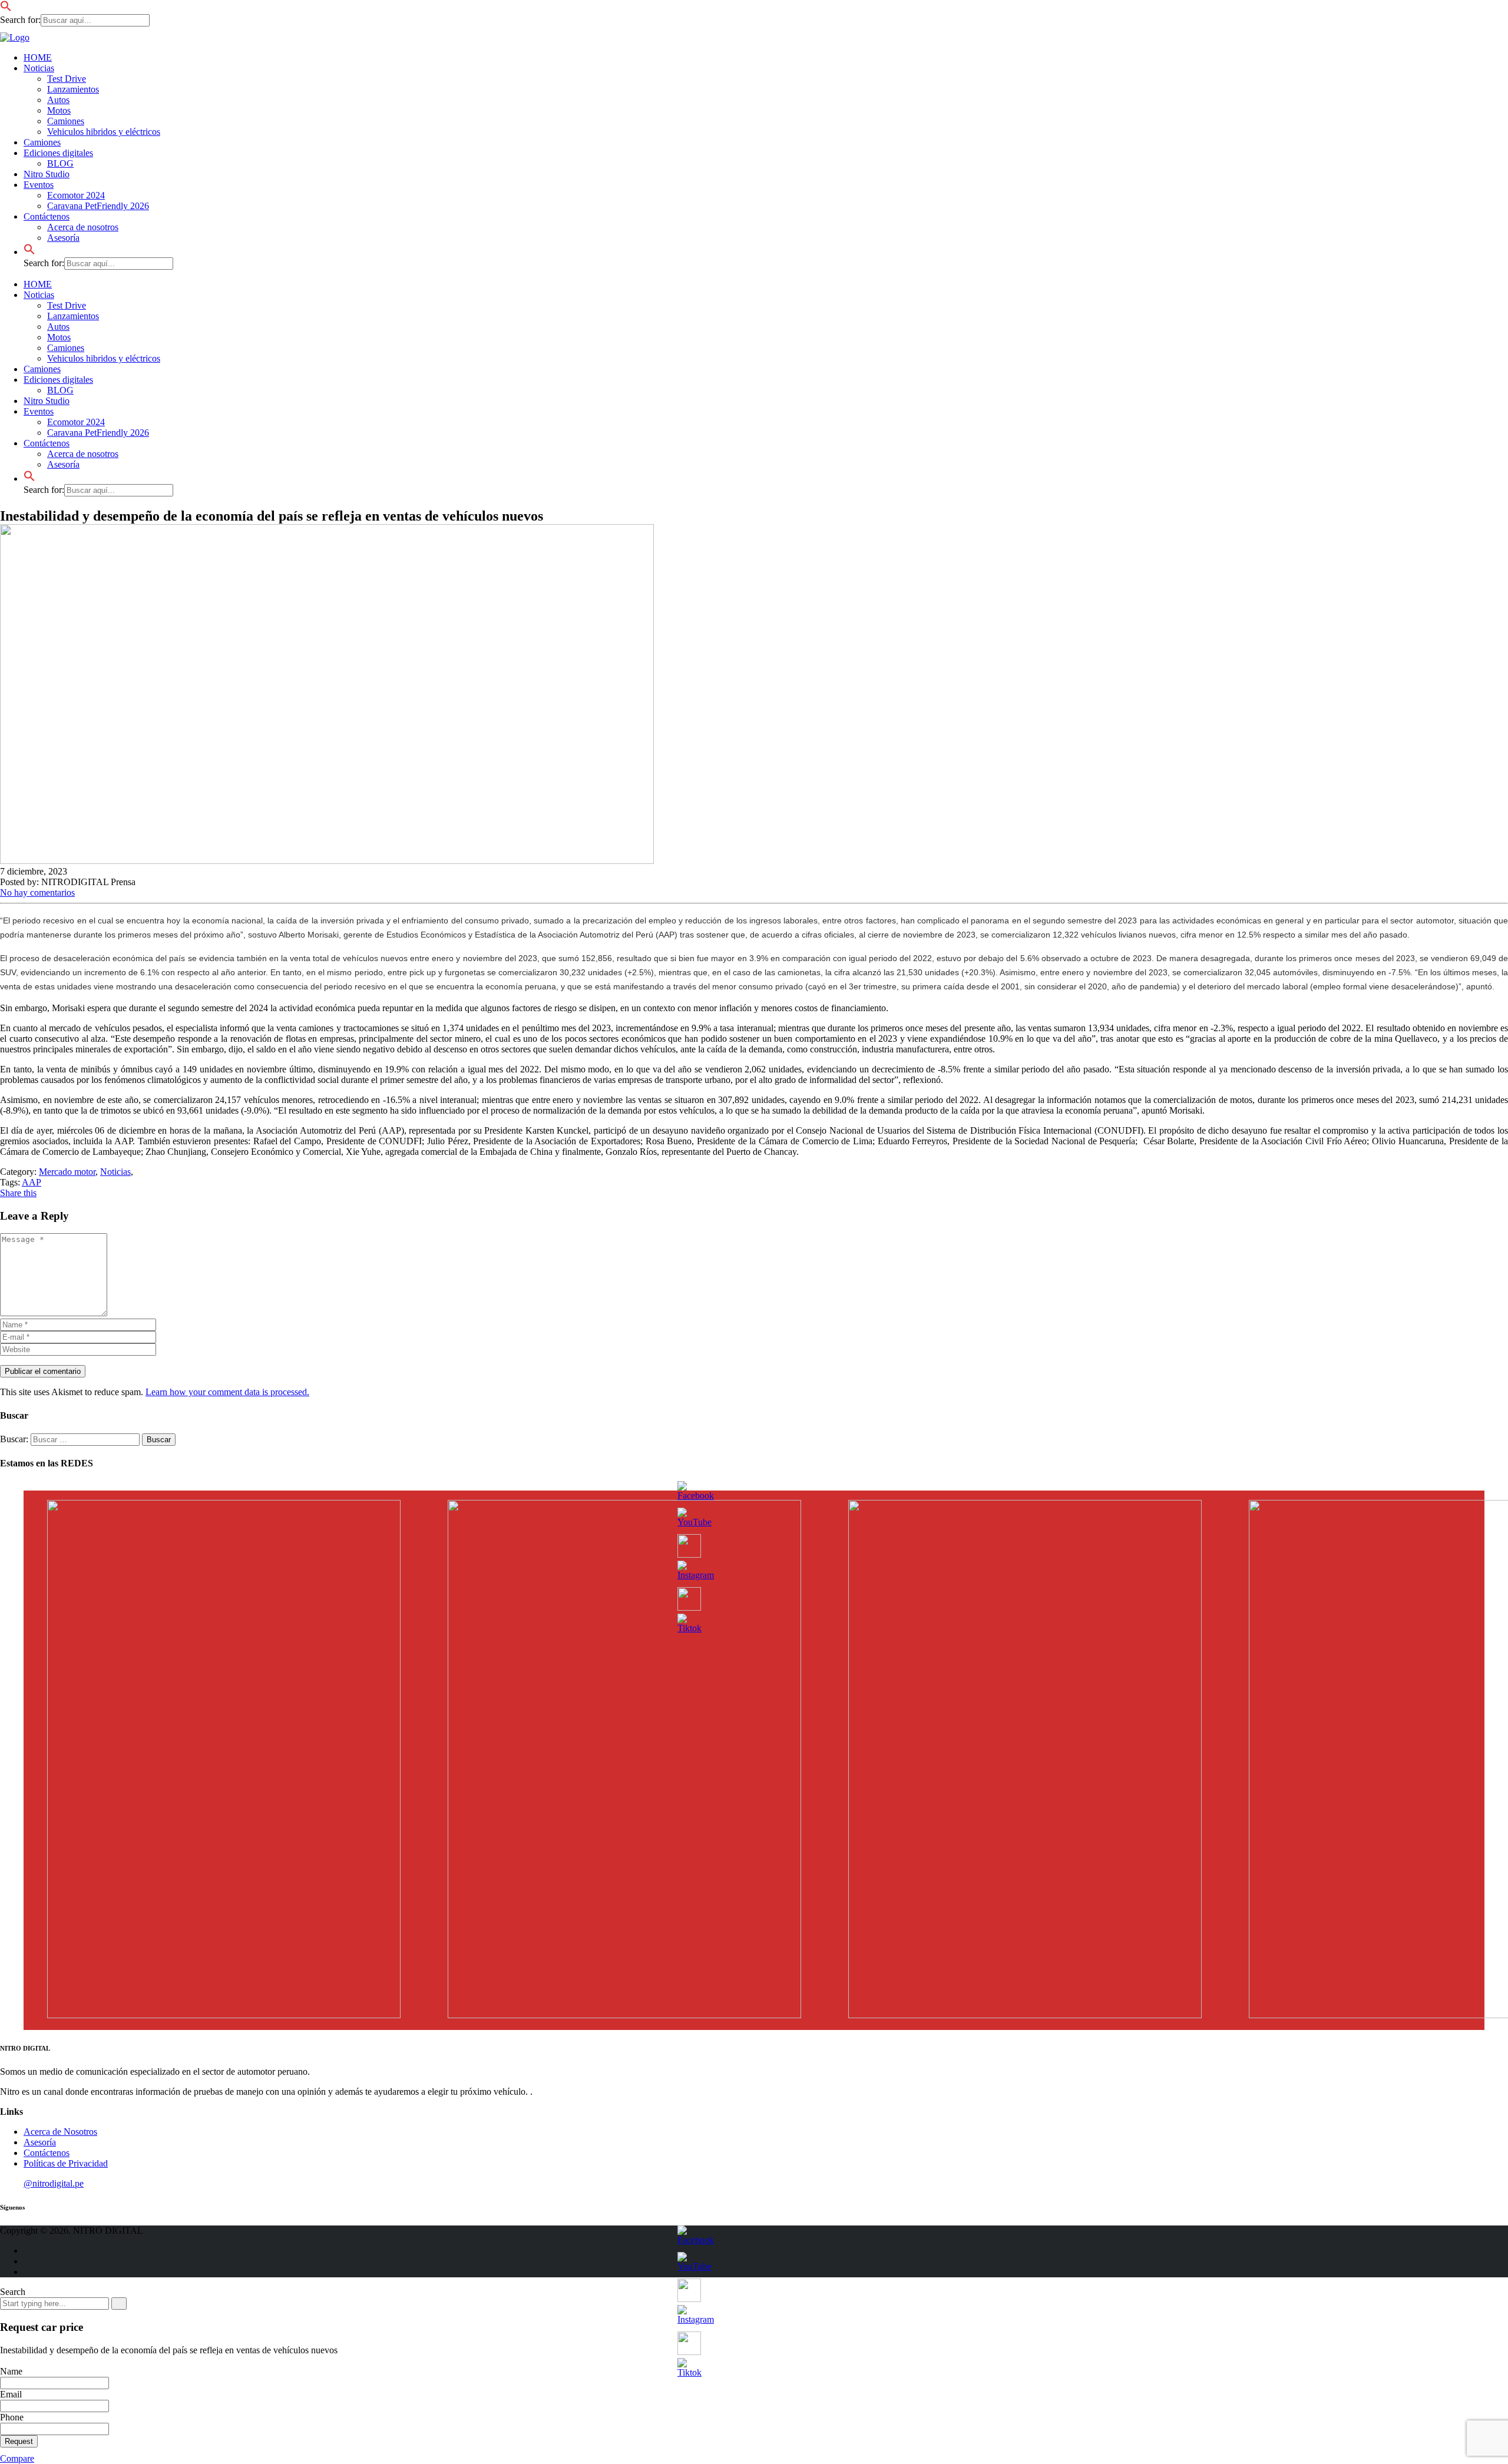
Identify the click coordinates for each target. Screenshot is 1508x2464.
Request (19, 2441)
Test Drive (67, 79)
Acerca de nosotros (83, 227)
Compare (17, 2458)
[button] (6, 9)
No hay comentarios (37, 892)
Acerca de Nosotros (60, 2132)
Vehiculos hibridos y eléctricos (104, 132)
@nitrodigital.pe (54, 2183)
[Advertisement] (41, 259)
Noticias (39, 68)
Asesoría (63, 464)
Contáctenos (47, 443)
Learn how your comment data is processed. (227, 1392)
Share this (18, 1193)
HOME (38, 57)
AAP (32, 1182)
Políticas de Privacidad (66, 2163)
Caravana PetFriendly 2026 (98, 206)
